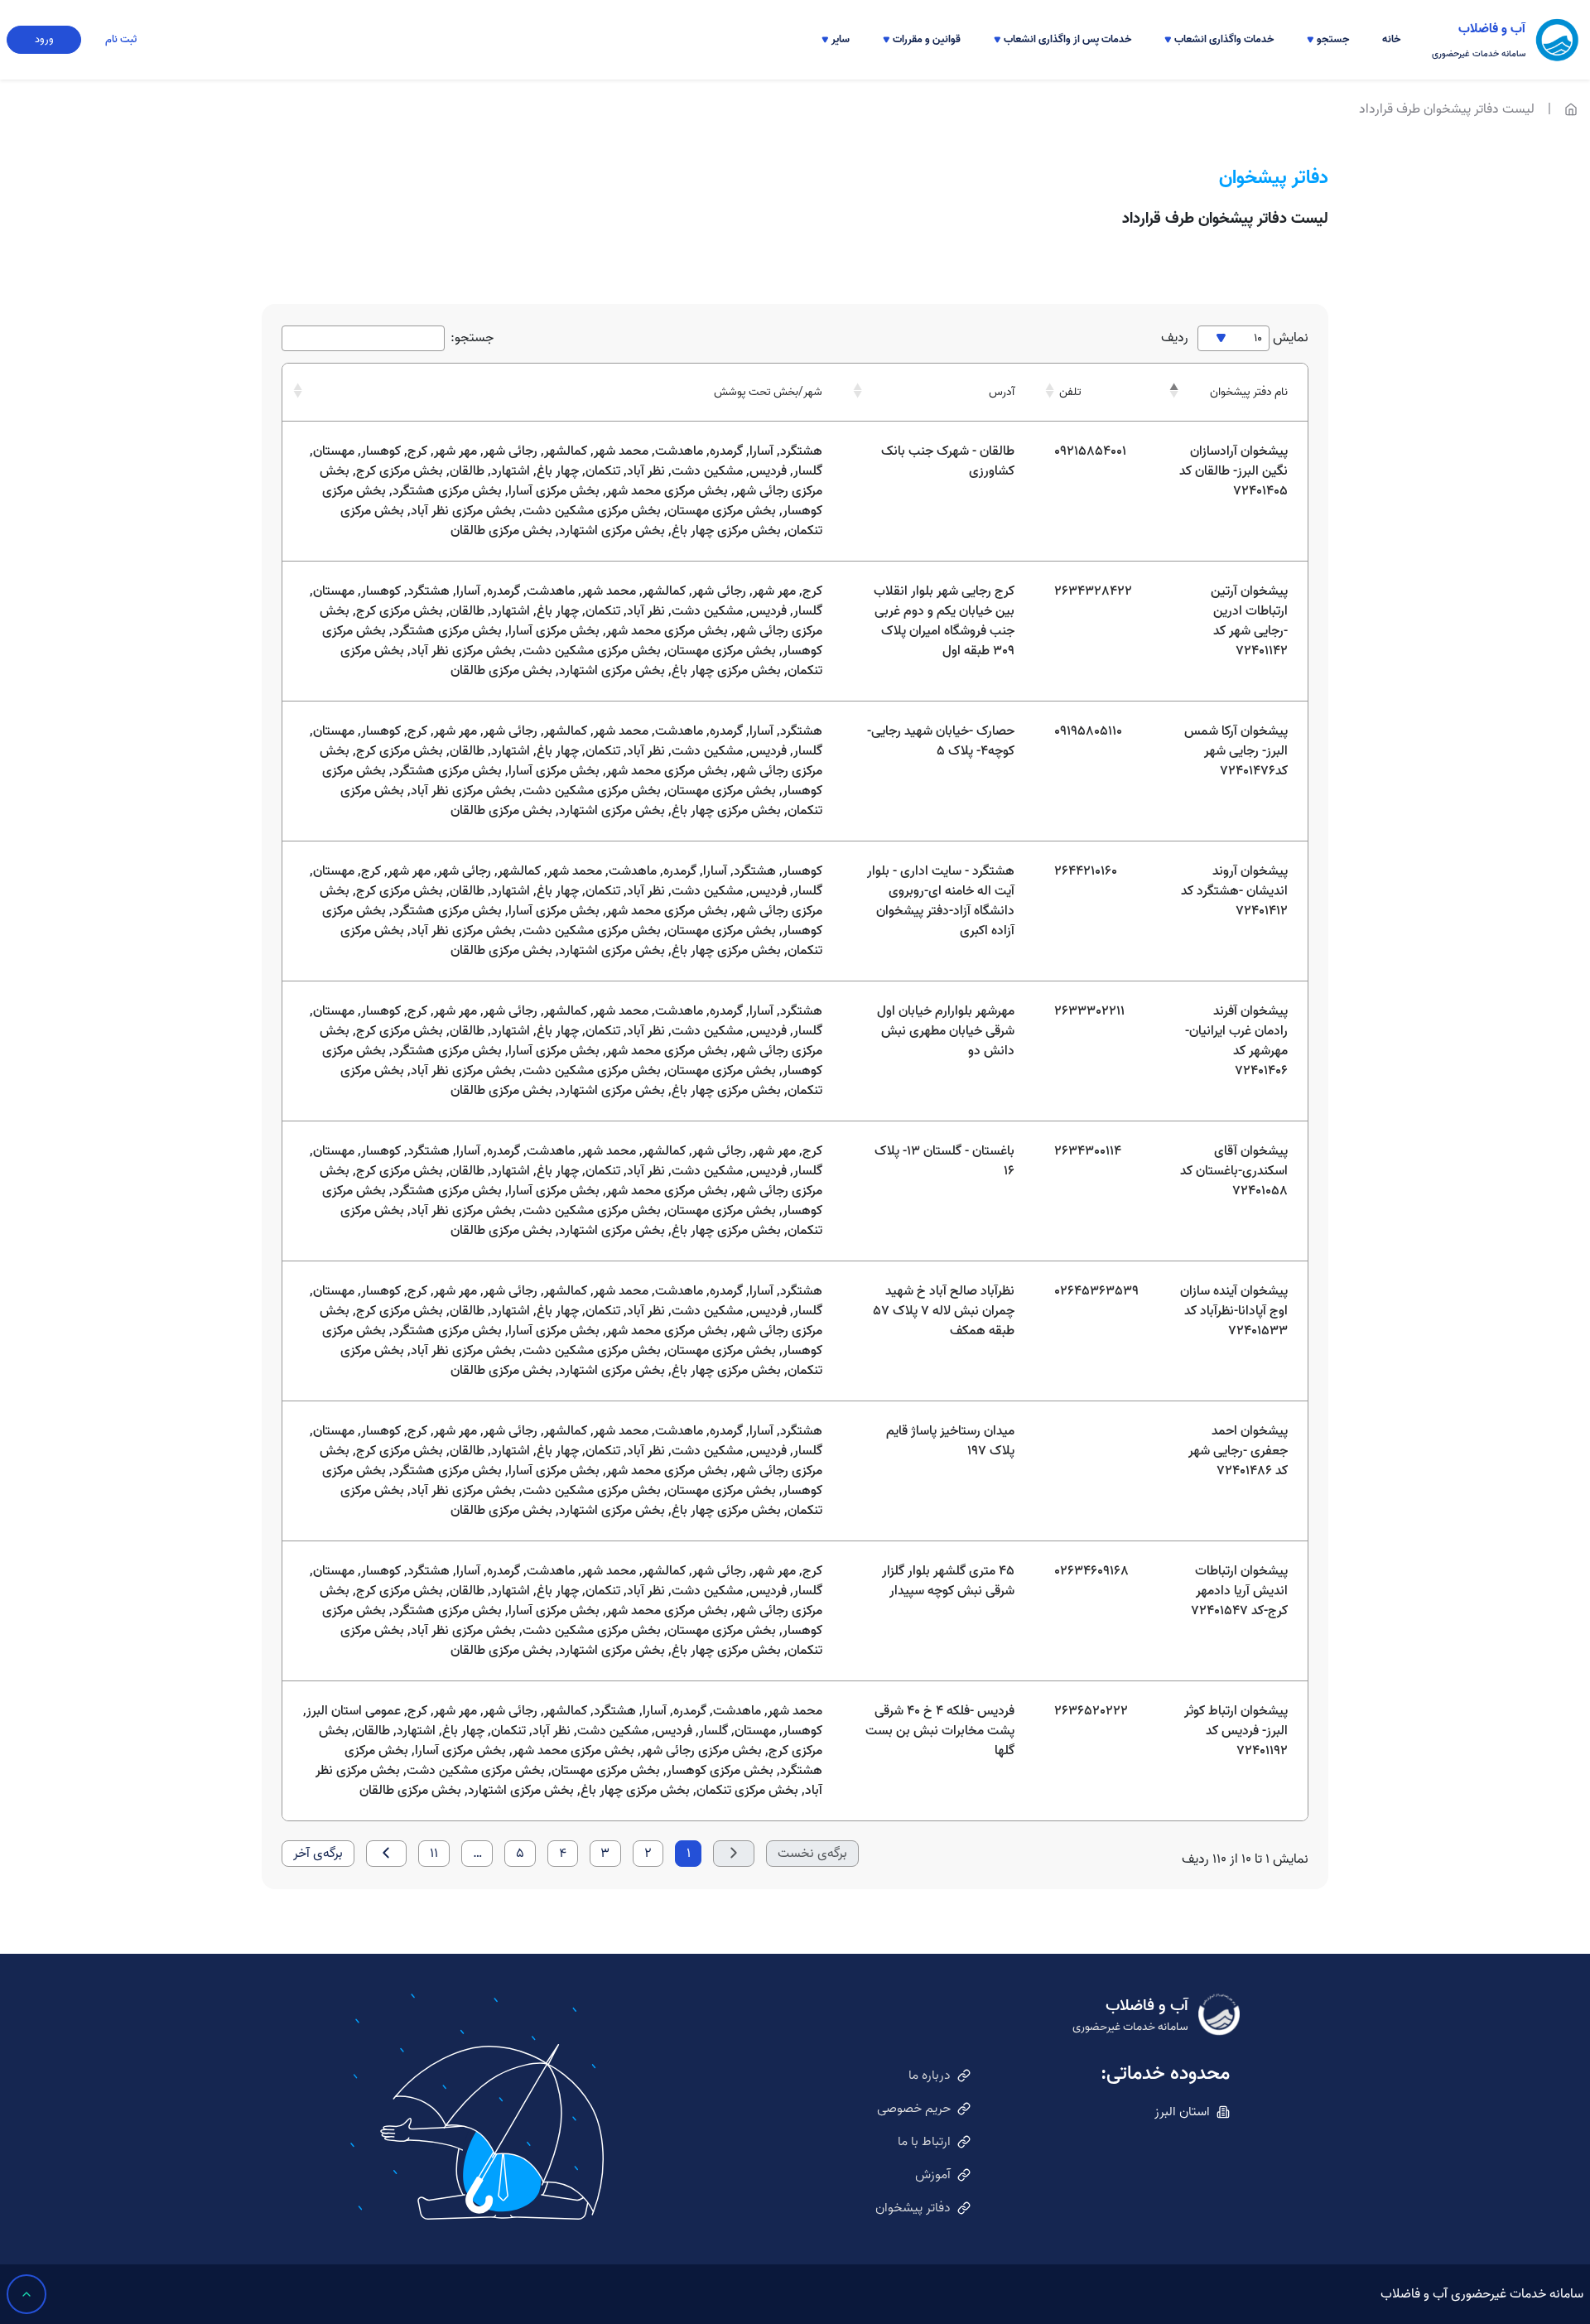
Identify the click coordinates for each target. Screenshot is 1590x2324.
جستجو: (472, 338)
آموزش (933, 2175)
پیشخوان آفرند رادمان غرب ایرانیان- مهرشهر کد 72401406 (1236, 1041)
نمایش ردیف (1235, 338)
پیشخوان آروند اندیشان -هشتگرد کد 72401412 (1234, 891)
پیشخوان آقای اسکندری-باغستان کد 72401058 (1234, 1171)
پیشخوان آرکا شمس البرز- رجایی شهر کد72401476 (1236, 751)
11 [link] (434, 1854)
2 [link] (648, 1854)
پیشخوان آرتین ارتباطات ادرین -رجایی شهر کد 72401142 (1249, 621)
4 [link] (563, 1854)
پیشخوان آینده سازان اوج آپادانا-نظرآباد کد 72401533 (1234, 1311)
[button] (1328, 40)
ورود (44, 39)
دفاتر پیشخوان (913, 2208)
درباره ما (930, 2076)
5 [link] (520, 1854)
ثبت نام (121, 39)
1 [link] (689, 1854)
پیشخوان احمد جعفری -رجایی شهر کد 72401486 (1238, 1451)
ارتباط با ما (924, 2142)
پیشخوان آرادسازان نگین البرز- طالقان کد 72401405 (1233, 471)
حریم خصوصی (914, 2109)
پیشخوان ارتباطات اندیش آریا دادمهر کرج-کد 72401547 (1239, 1591)
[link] (387, 1854)
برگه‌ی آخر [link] (318, 1854)
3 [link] (605, 1854)
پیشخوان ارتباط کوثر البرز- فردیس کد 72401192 (1236, 1731)
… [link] (477, 1854)
